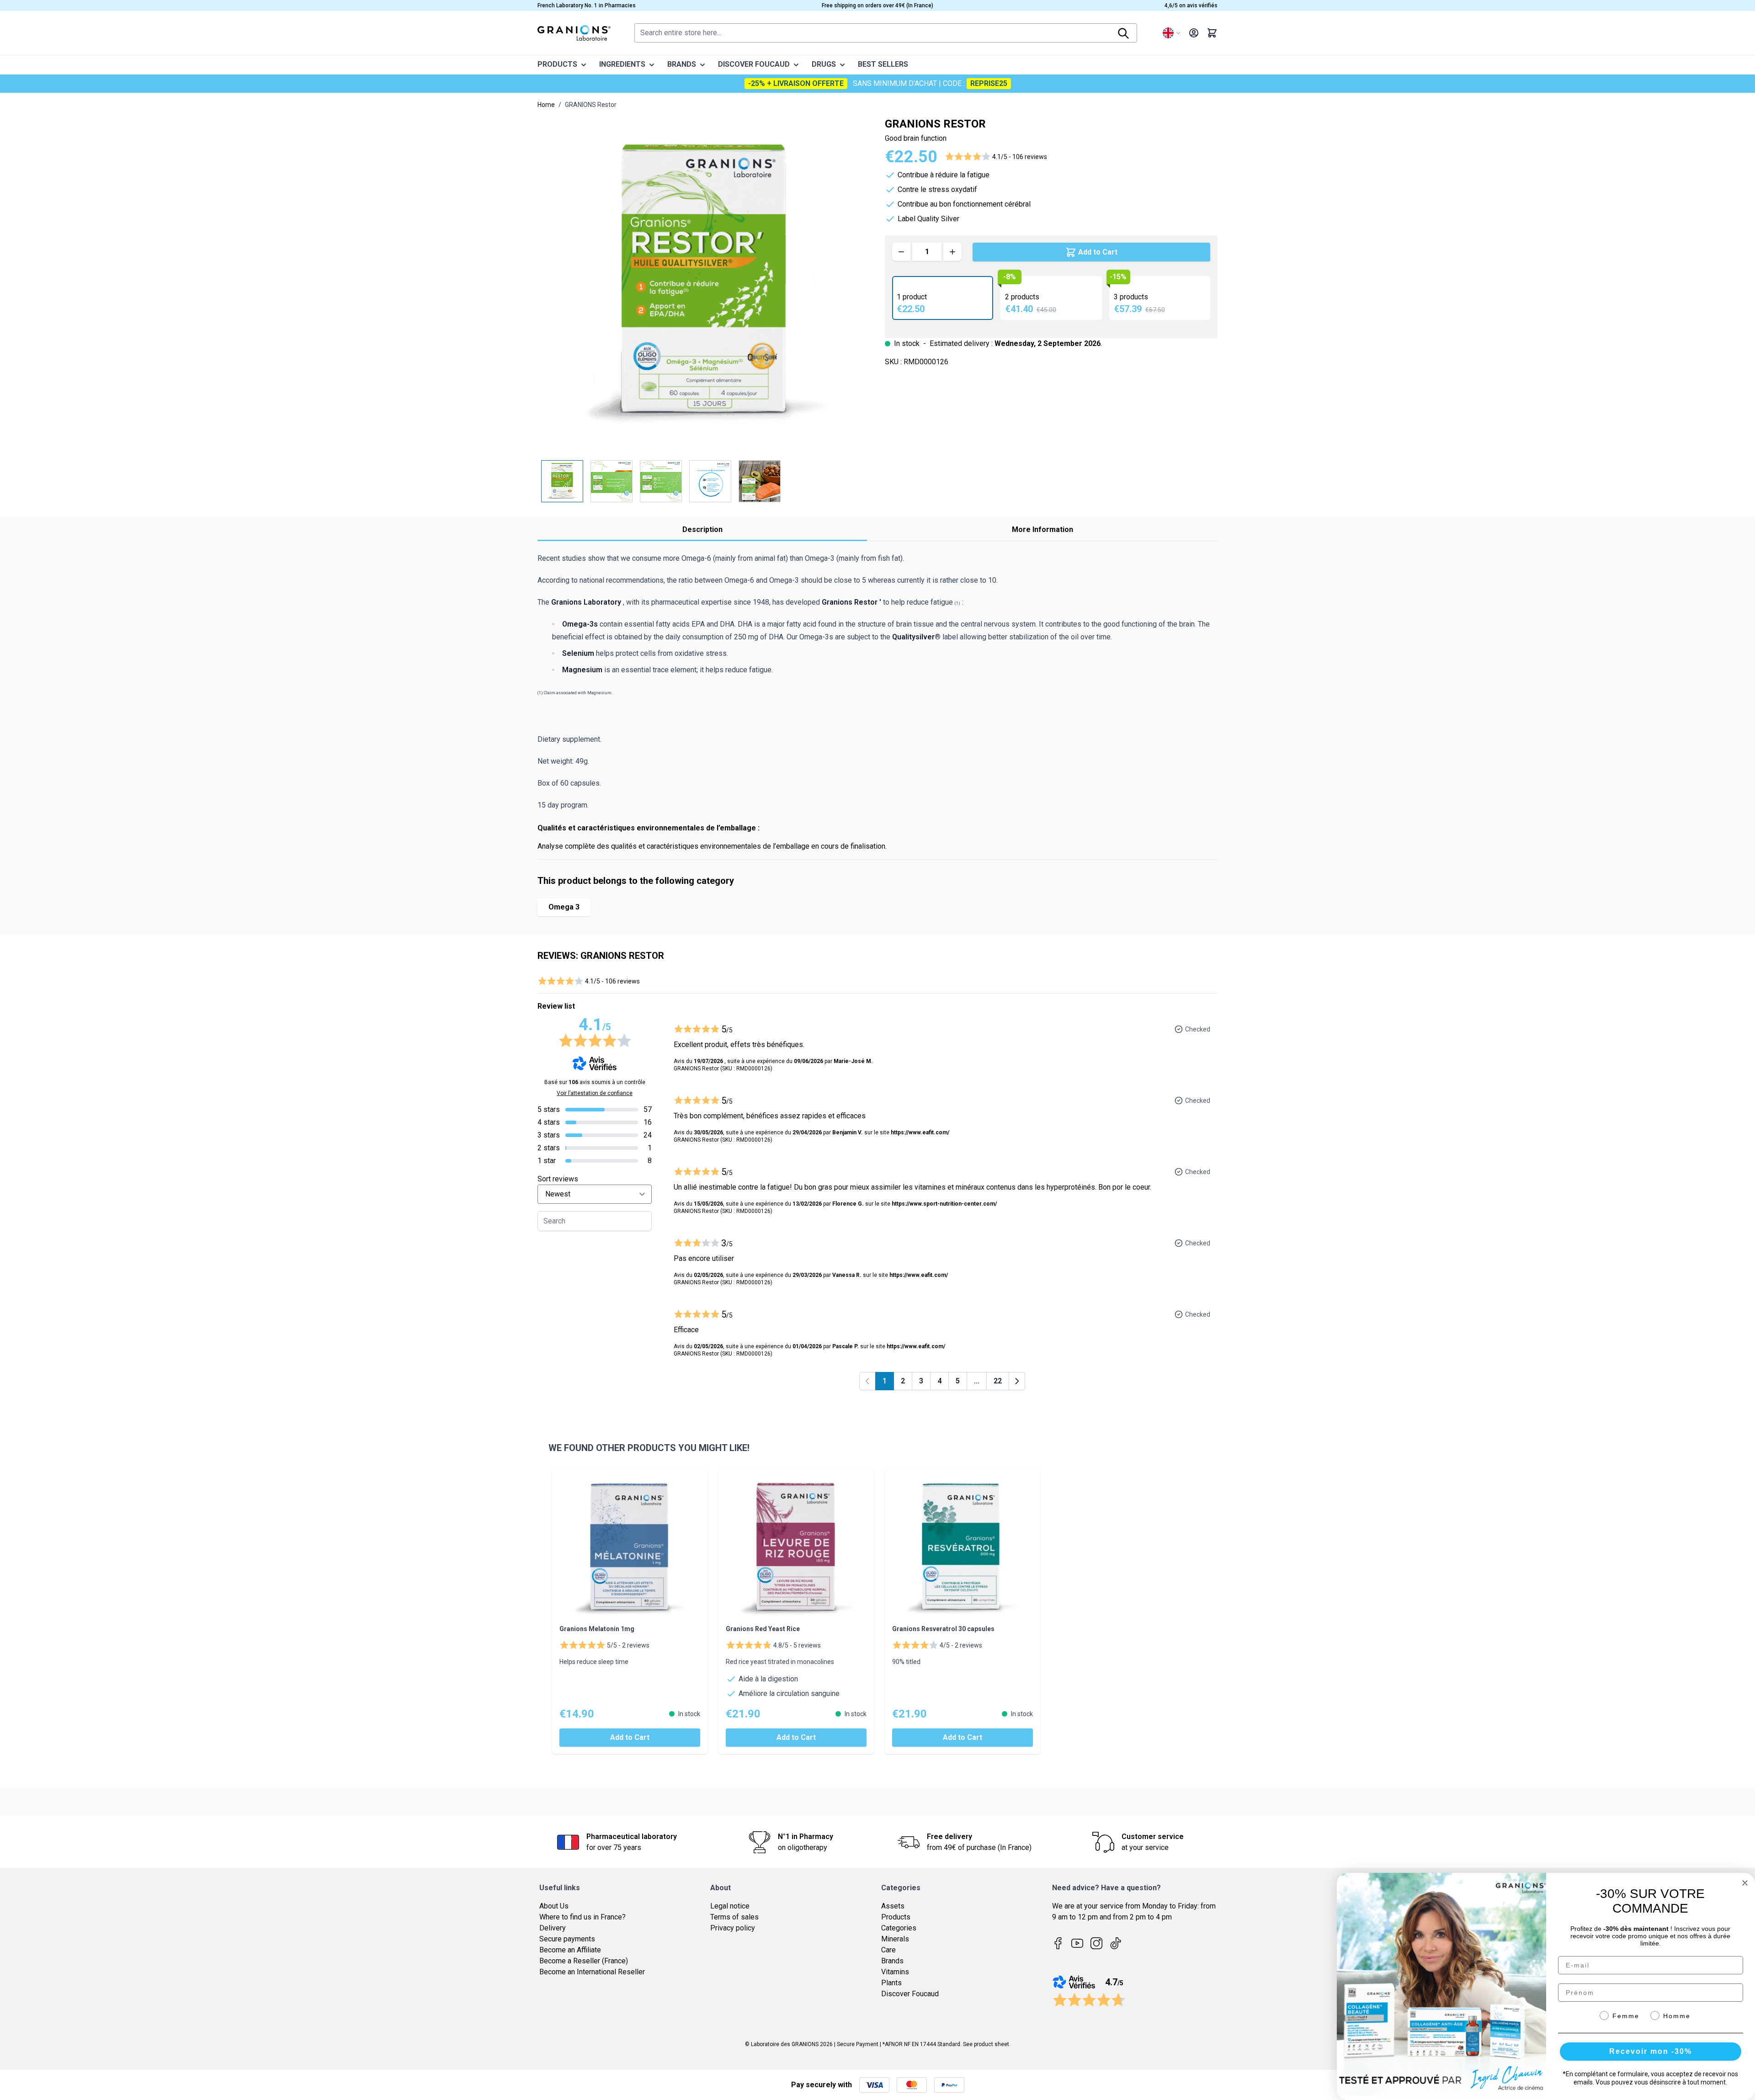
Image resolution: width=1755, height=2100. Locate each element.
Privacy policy (733, 1928)
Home (546, 105)
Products (896, 1917)
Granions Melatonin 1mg (597, 1629)
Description (702, 529)
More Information (1042, 529)
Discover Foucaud (910, 1994)
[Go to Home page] (574, 33)
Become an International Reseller (592, 1972)
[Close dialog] (1745, 1883)
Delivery (553, 1928)
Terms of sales (734, 1917)
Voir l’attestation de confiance (595, 1093)
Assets (893, 1906)
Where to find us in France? (582, 1917)
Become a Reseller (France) (584, 1961)
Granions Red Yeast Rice (763, 1629)
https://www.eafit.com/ (920, 1132)
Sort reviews (558, 1179)
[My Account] (1194, 33)
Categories (899, 1928)
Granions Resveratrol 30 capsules (943, 1629)
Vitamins (895, 1972)
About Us (554, 1906)
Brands (892, 1961)
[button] (996, 157)
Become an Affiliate (570, 1950)
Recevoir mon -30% (1651, 2051)
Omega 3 (564, 907)
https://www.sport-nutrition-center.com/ (944, 1204)
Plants (891, 1983)
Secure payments (567, 1939)
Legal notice (730, 1906)
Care (888, 1950)
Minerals (895, 1939)
